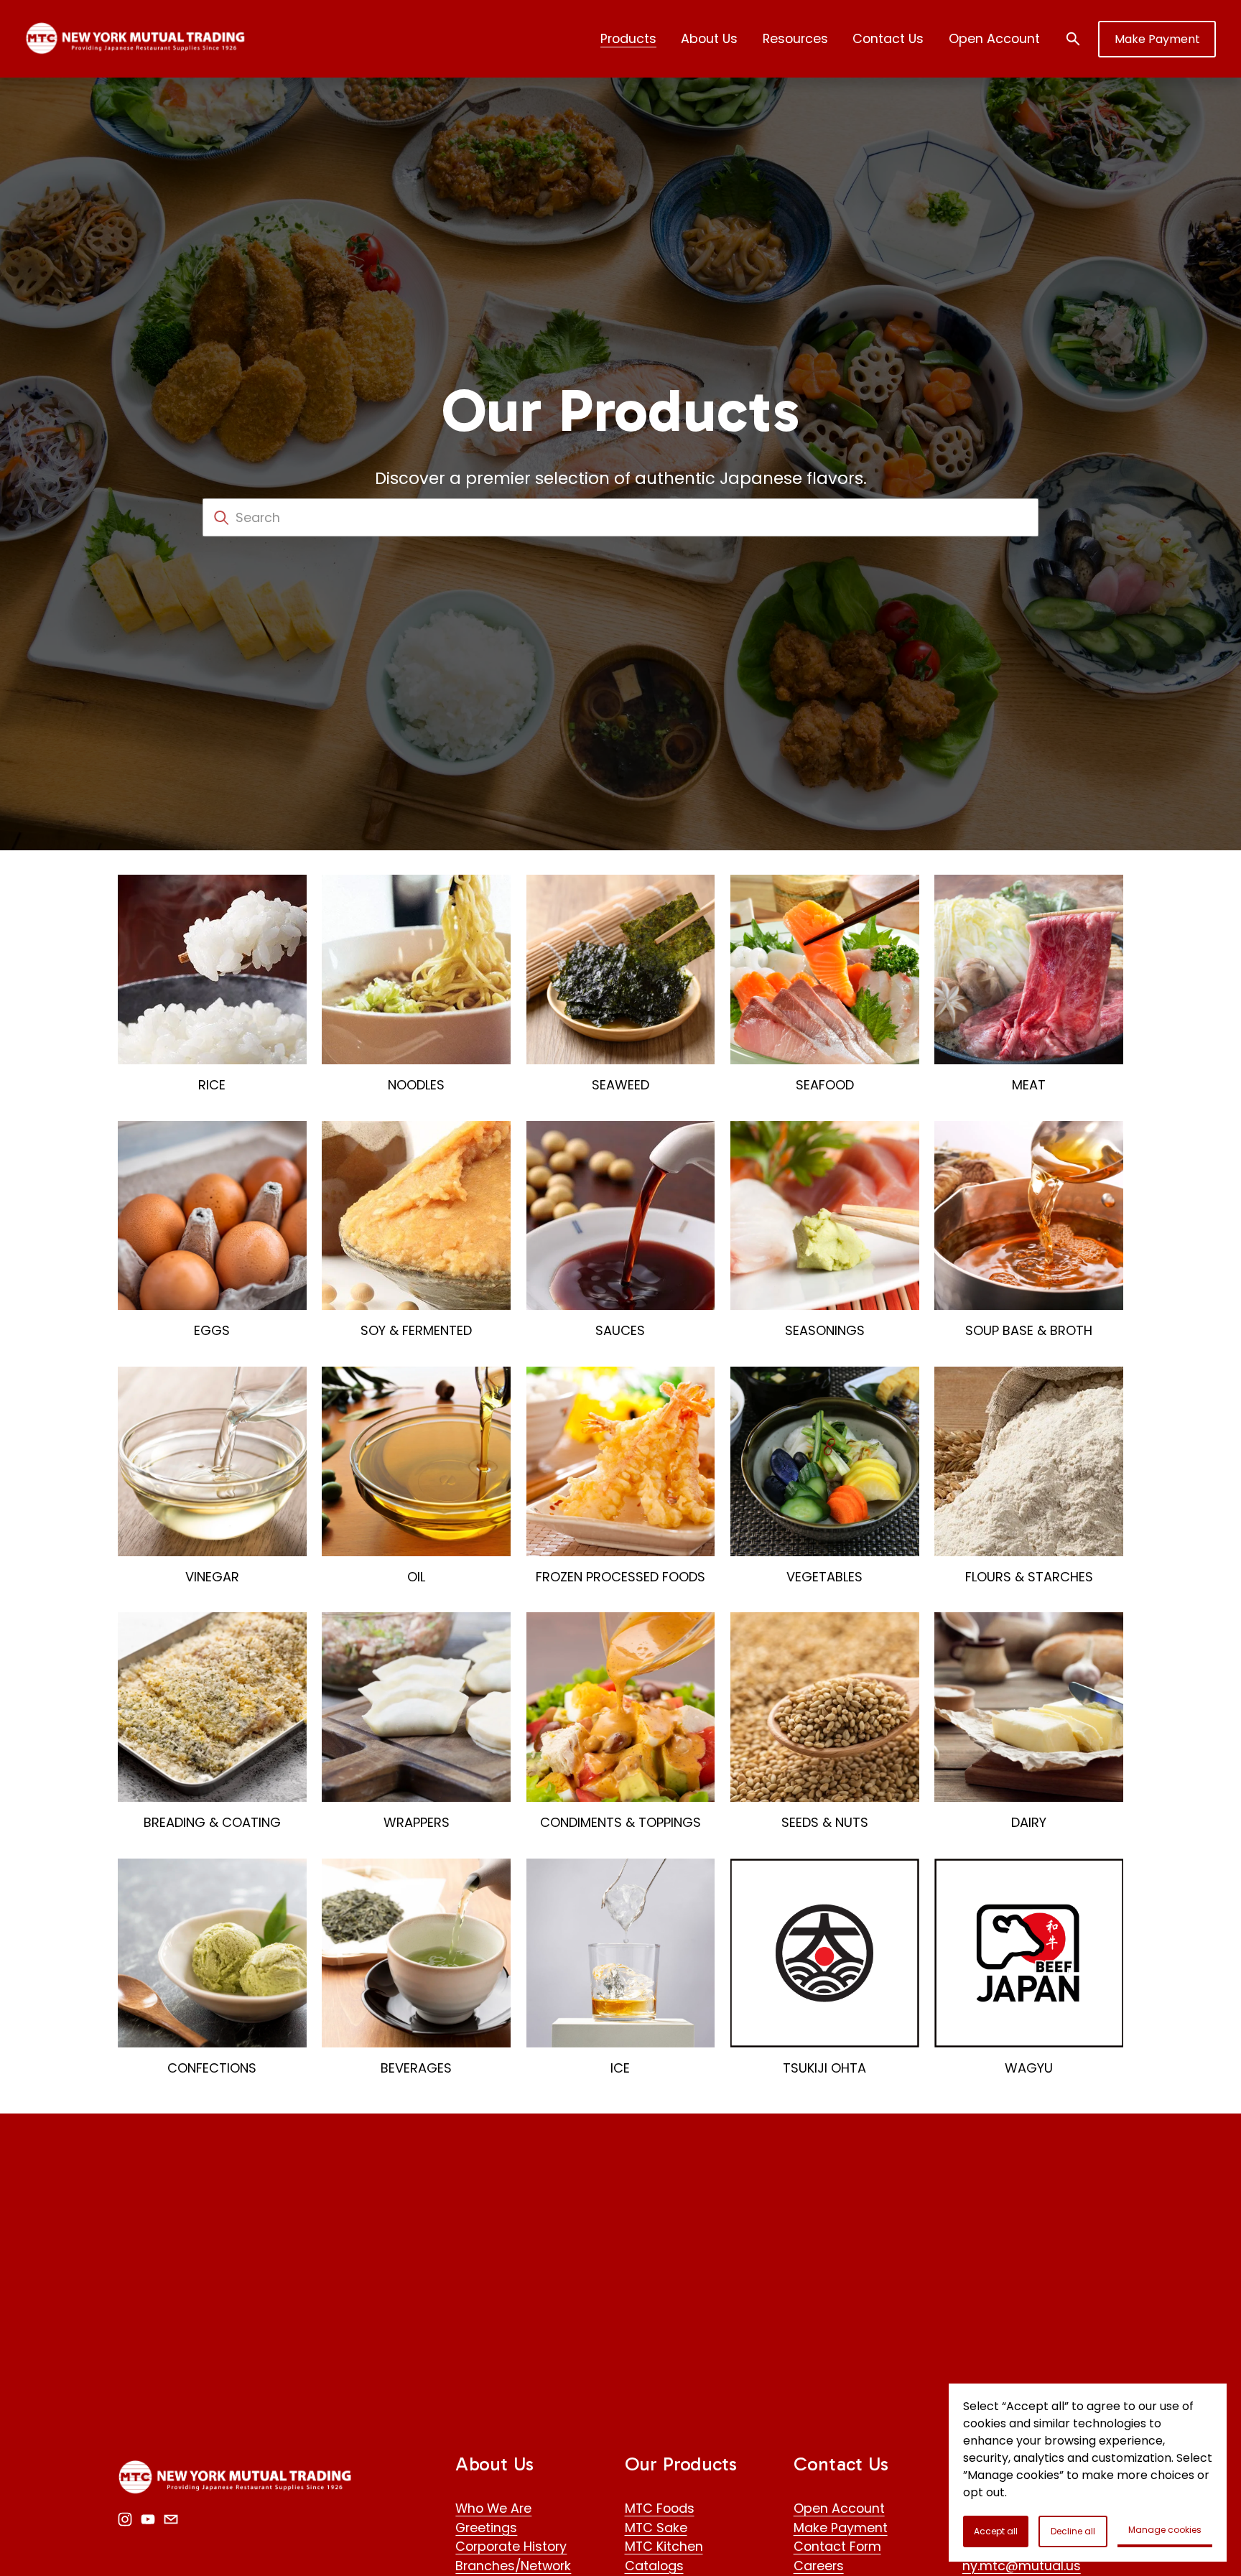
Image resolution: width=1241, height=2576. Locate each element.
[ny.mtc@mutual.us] (171, 2519)
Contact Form (837, 2546)
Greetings (486, 2528)
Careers (819, 2566)
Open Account (994, 38)
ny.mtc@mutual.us (1022, 2566)
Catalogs (654, 2566)
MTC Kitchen (664, 2546)
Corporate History (511, 2546)
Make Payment (1157, 39)
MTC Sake (656, 2528)
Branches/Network (513, 2566)
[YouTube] (148, 2519)
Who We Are (493, 2508)
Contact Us (888, 38)
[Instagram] (125, 2519)
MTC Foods (660, 2508)
